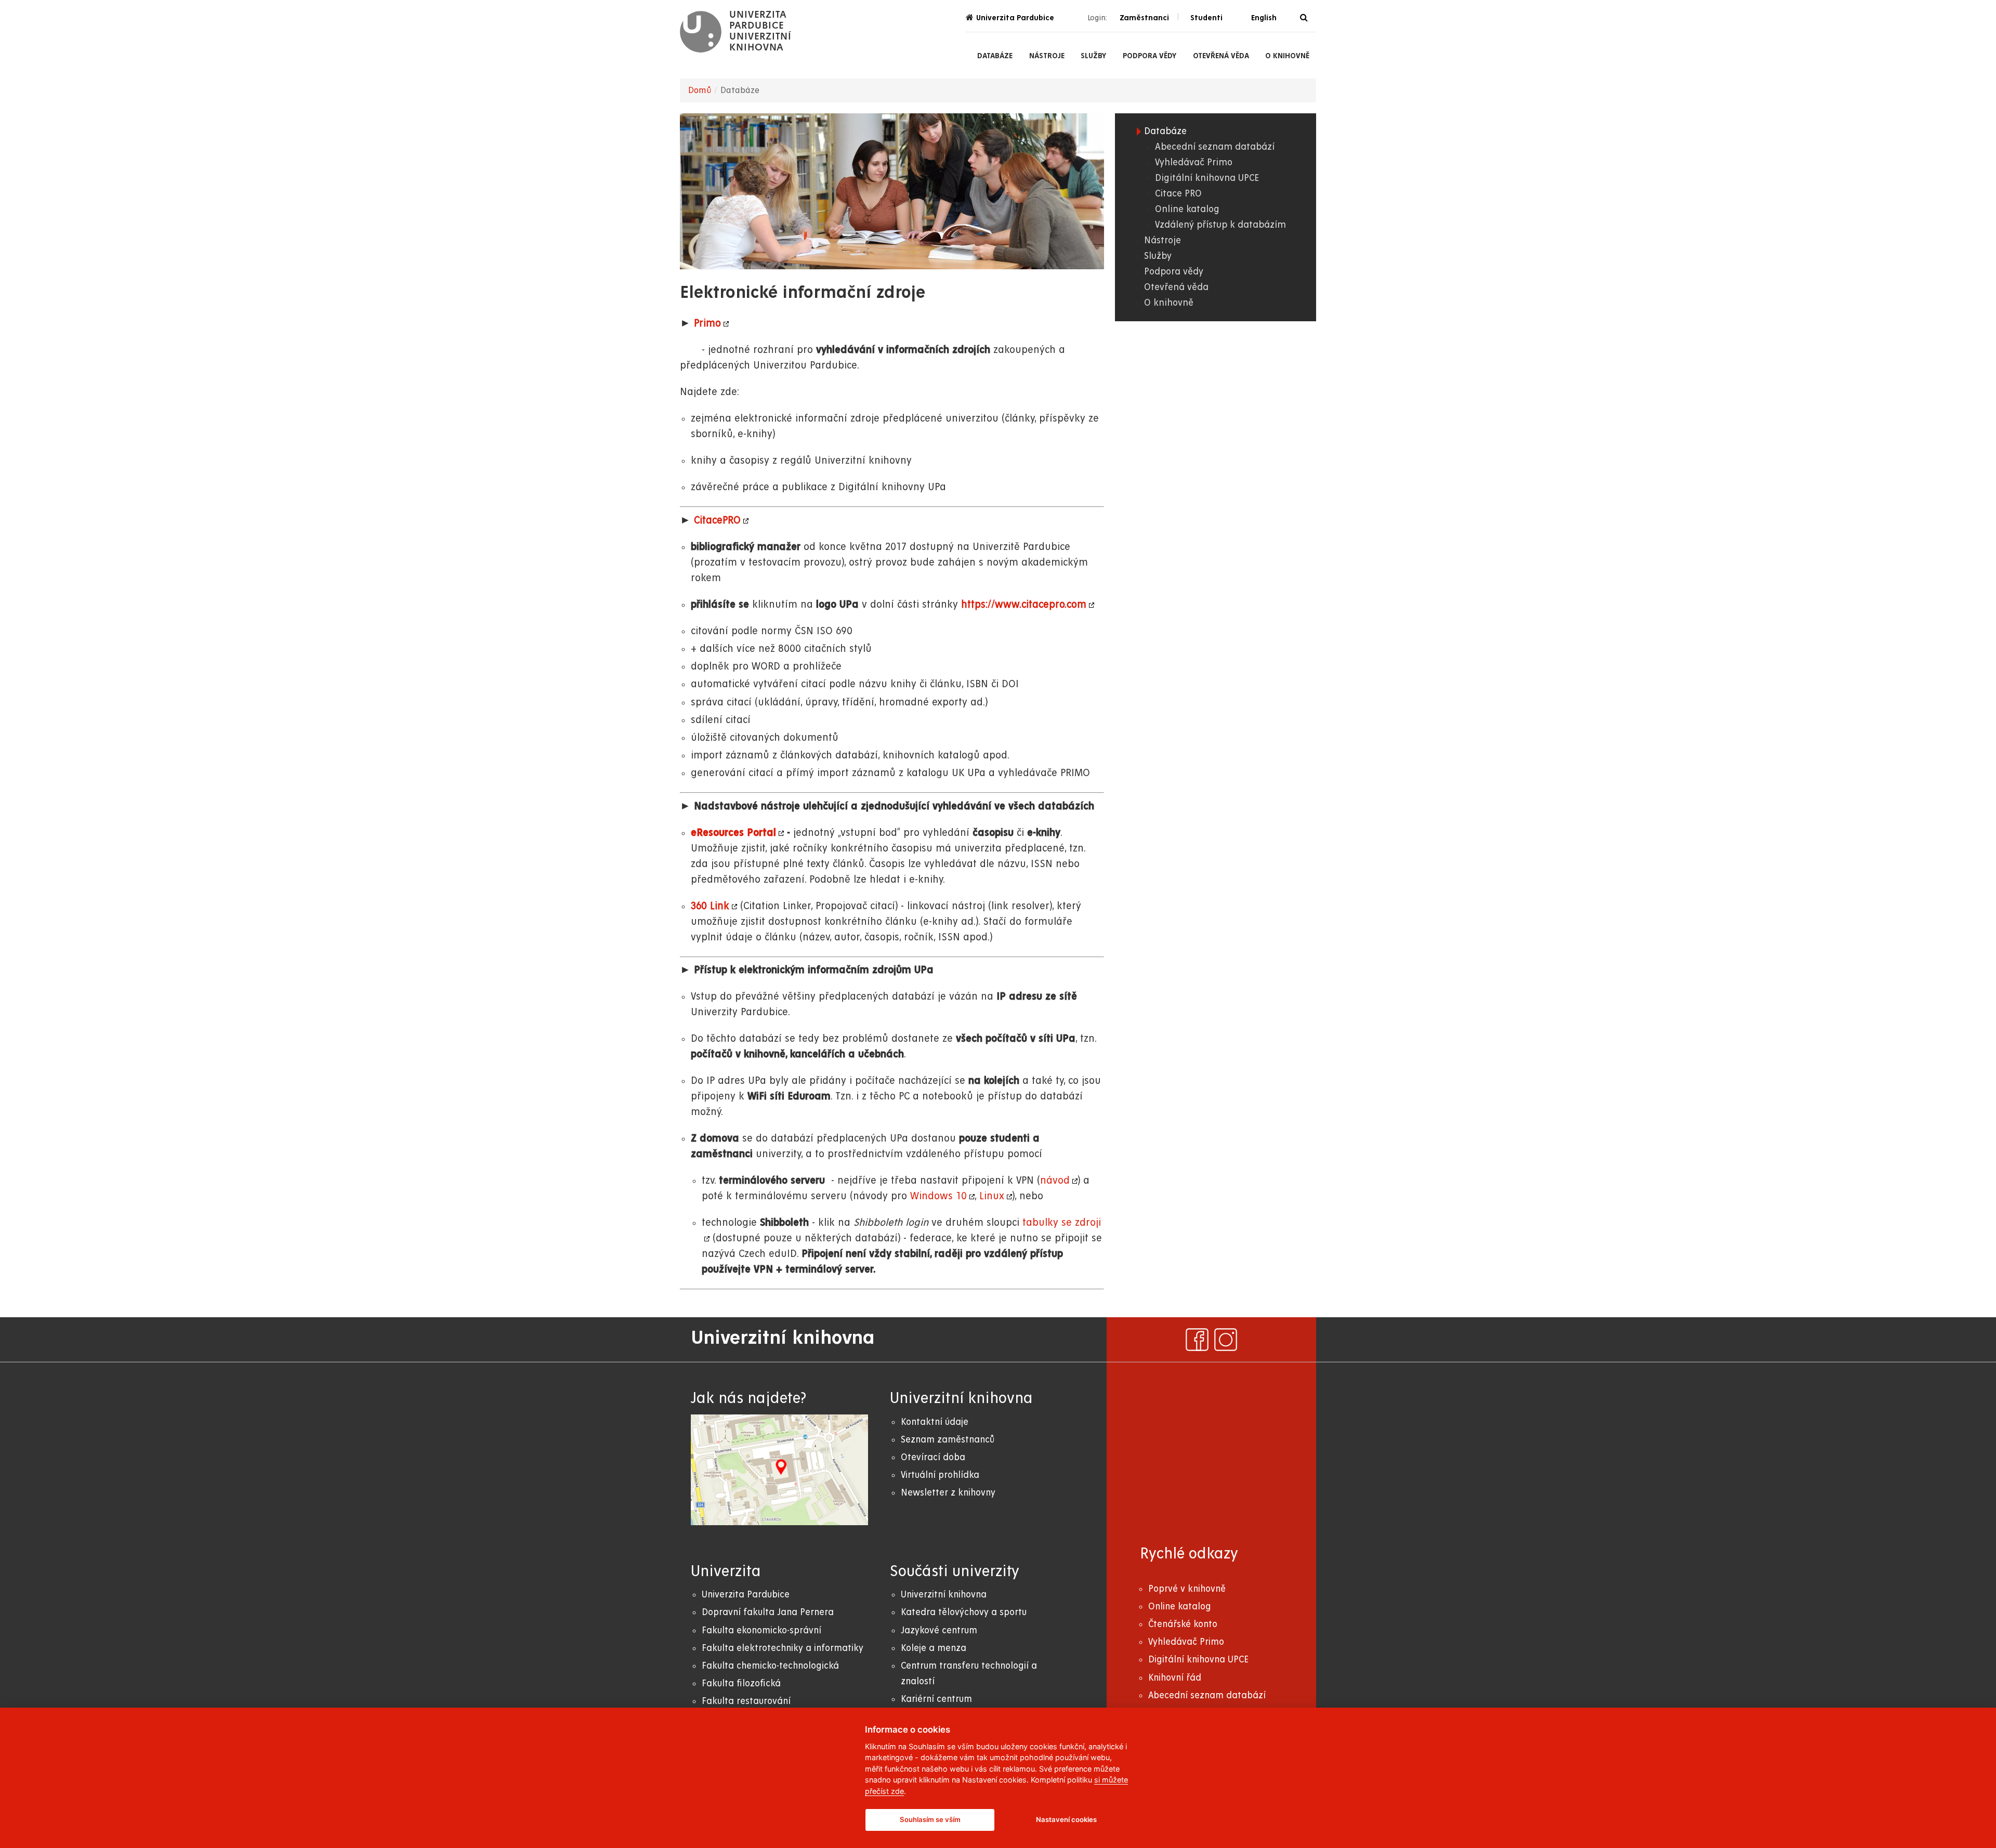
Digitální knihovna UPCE (1207, 178)
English (1264, 18)
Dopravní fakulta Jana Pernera (768, 1612)
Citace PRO (1178, 194)
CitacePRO (717, 521)
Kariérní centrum (936, 1699)
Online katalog (1187, 209)
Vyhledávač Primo (1194, 162)
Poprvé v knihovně (1187, 1589)
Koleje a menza (934, 1648)
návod (1055, 1181)
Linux (992, 1196)
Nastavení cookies (1066, 1819)
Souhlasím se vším (930, 1819)
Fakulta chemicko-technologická (770, 1666)
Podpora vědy (1150, 56)
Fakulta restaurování (746, 1701)
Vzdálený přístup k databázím (1220, 225)
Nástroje (1047, 56)
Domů (700, 90)
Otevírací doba (933, 1457)
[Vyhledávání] (1304, 18)
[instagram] (1226, 1340)
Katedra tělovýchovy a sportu (964, 1612)
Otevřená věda (1221, 56)
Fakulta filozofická (741, 1683)
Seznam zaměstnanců (948, 1440)
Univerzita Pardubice (1015, 18)
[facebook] (1197, 1340)
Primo (707, 324)
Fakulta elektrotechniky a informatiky (783, 1648)
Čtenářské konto (1183, 1624)
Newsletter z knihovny (948, 1493)
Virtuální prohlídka (940, 1475)
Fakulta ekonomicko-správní (761, 1630)
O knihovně (1287, 56)
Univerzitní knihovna (944, 1595)
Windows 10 (938, 1196)
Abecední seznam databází (1215, 147)
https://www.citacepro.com (1024, 605)
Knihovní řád (1175, 1678)
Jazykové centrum (939, 1630)
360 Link (710, 906)
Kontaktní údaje (935, 1422)
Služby (1093, 56)
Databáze (995, 56)
